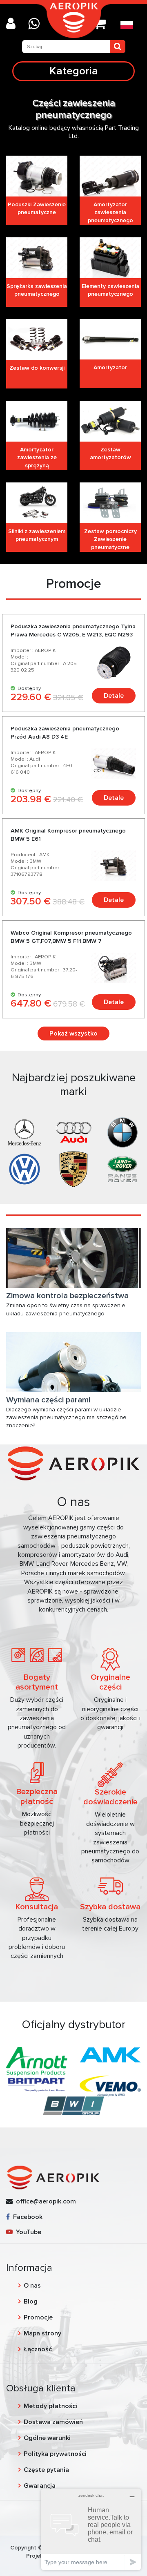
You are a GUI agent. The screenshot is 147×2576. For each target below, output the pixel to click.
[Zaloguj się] (14, 24)
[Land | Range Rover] (122, 1169)
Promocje (38, 2317)
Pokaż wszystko (73, 1034)
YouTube (27, 2232)
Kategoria (74, 71)
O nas (32, 2286)
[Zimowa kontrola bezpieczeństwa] (73, 1258)
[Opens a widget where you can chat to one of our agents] (91, 2529)
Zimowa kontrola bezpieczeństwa (67, 1296)
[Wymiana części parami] (73, 1362)
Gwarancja (40, 2486)
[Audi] (73, 1132)
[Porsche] (73, 1169)
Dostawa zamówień (53, 2422)
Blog (31, 2301)
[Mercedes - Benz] (24, 1132)
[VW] (24, 1169)
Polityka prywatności (55, 2454)
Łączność (38, 2349)
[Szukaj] (118, 47)
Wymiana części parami (48, 1400)
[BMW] (122, 1132)
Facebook (26, 2217)
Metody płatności (50, 2406)
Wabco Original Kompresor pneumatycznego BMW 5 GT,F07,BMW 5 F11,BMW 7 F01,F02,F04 (71, 941)
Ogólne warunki (47, 2438)
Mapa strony (42, 2333)
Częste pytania (46, 2470)
